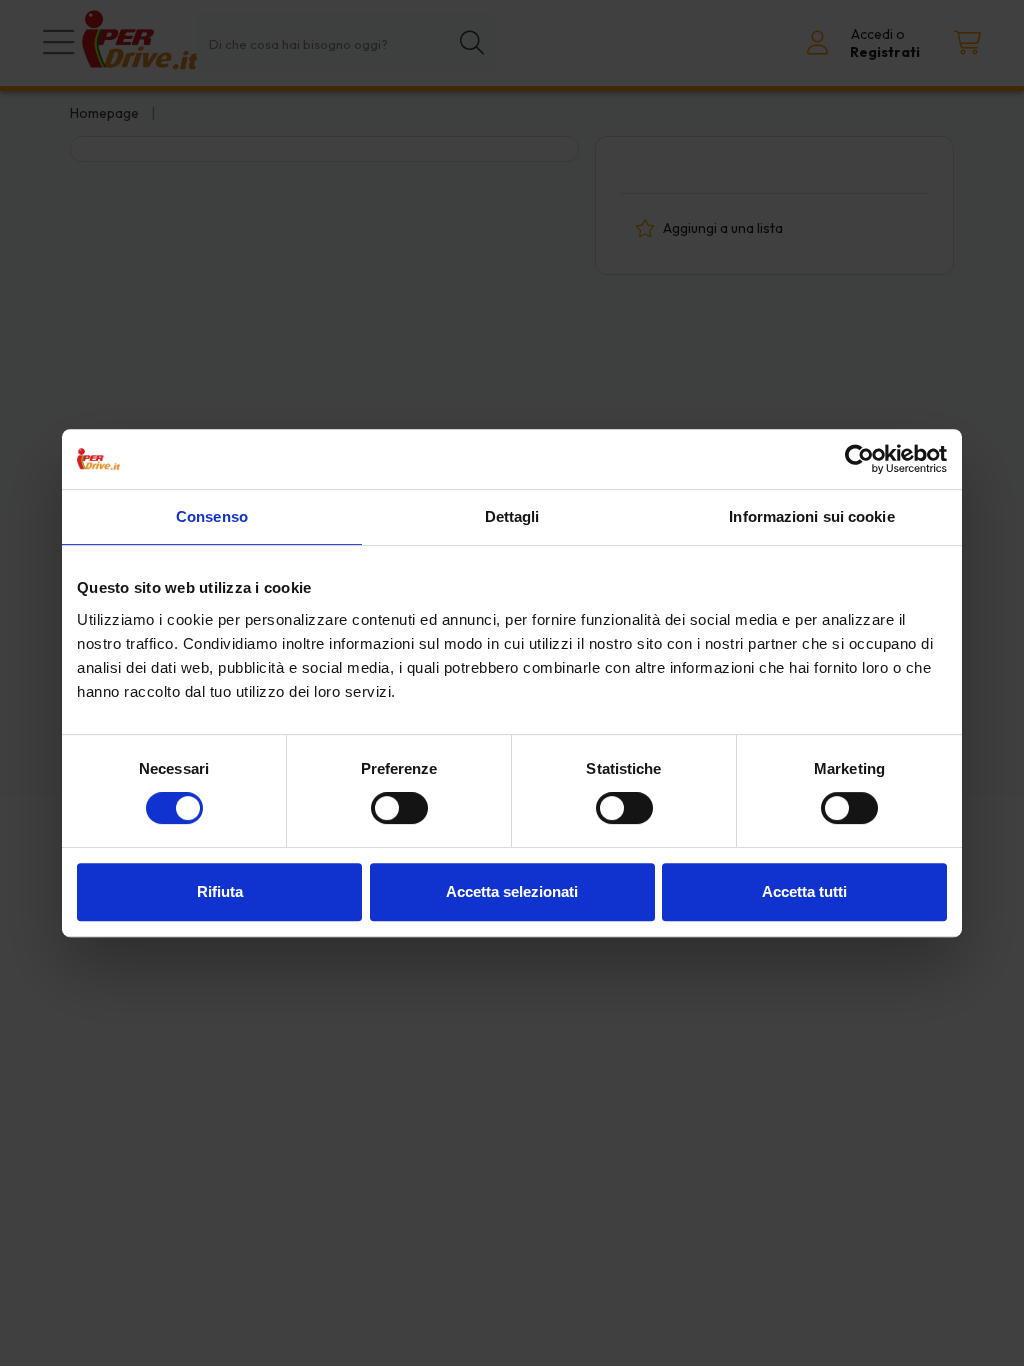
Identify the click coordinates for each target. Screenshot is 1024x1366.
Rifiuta (220, 891)
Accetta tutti (804, 891)
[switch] (399, 808)
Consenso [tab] (212, 516)
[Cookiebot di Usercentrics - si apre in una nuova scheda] (859, 459)
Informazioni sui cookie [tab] (811, 516)
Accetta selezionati (512, 891)
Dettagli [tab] (512, 516)
